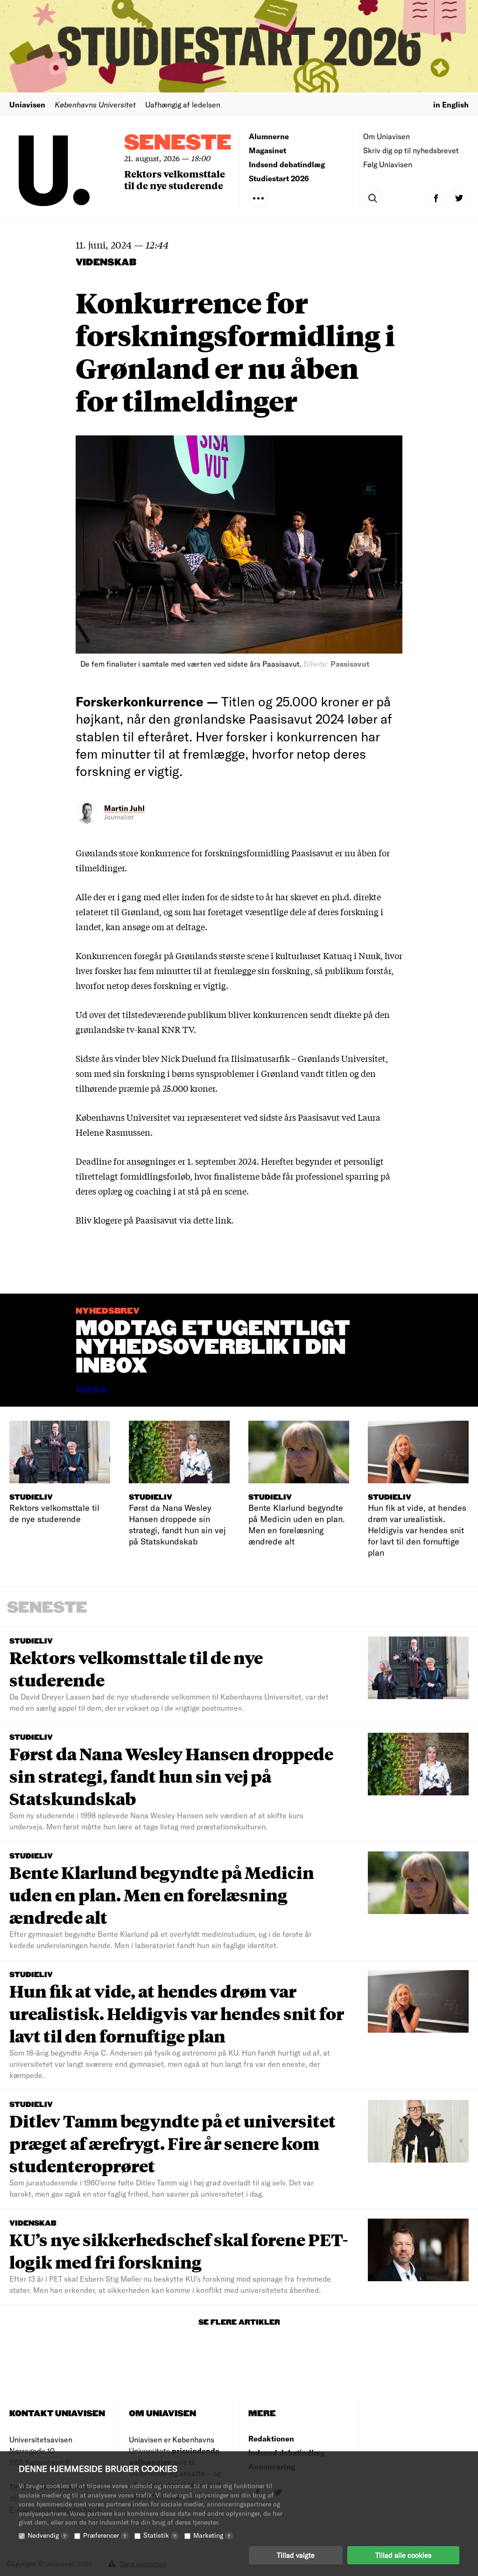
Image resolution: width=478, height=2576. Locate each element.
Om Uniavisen (387, 136)
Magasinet (267, 150)
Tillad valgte (296, 2555)
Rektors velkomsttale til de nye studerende (175, 179)
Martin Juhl (124, 808)
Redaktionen (271, 2438)
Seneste (178, 143)
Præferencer (105, 2535)
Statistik (160, 2535)
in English (451, 104)
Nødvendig (47, 2535)
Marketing (212, 2535)
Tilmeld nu (91, 1389)
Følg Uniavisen (388, 164)
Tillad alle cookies (403, 2555)
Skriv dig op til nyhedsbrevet (411, 150)
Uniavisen (27, 104)
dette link (212, 1220)
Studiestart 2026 (279, 178)
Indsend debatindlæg (287, 164)
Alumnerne (269, 136)
